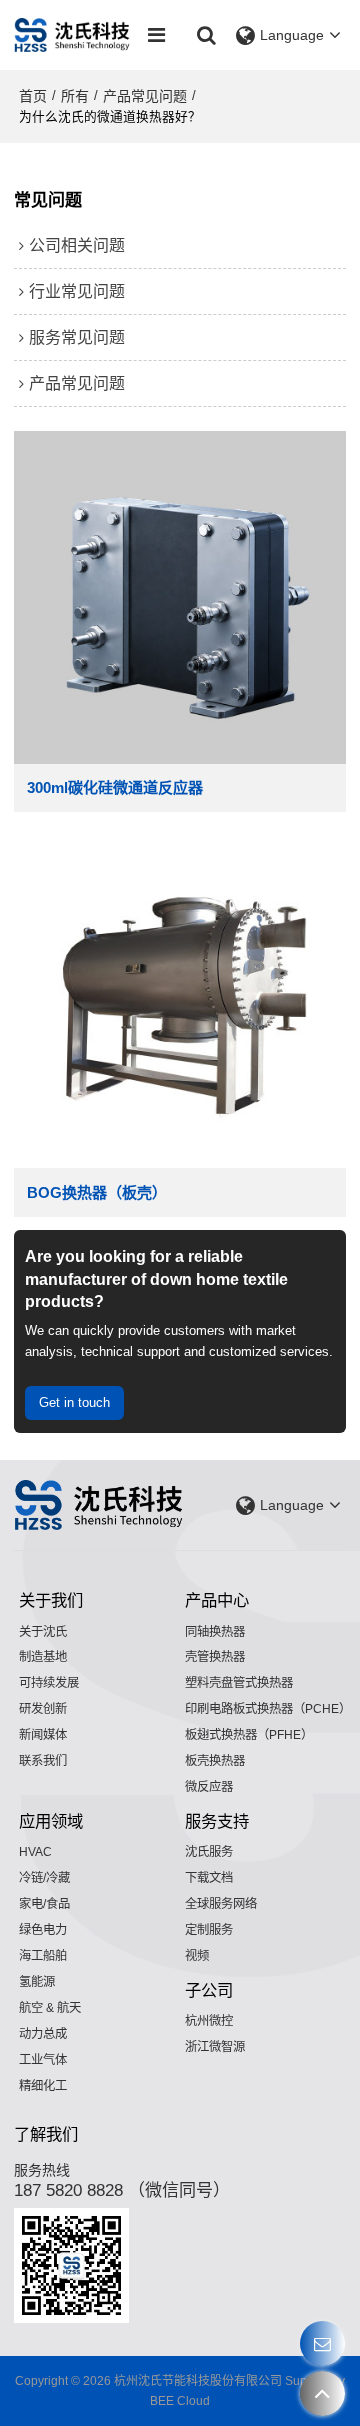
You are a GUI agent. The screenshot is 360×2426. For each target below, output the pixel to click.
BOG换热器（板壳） (97, 1192)
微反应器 (209, 1787)
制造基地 (43, 1657)
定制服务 (209, 1930)
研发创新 (43, 1709)
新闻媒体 (43, 1735)
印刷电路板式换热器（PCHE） (268, 1709)
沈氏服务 (209, 1852)
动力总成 (43, 2034)
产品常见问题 (145, 96)
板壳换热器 (215, 1761)
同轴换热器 (215, 1632)
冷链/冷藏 (44, 1878)
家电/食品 (44, 1904)
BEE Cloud (180, 2401)
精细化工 (43, 2086)
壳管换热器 (215, 1657)
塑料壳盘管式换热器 (239, 1683)
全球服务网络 (221, 1904)
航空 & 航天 (50, 2008)
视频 (197, 1956)
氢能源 (37, 1982)
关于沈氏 (43, 1632)
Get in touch (74, 1402)
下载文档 (209, 1878)
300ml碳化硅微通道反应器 (115, 787)
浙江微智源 (215, 2047)
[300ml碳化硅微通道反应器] (180, 597)
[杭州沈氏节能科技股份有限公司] (73, 35)
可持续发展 (49, 1683)
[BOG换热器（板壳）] (180, 1002)
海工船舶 (43, 1956)
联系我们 (43, 1761)
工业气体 (43, 2060)
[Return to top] (322, 2393)
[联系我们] (322, 2343)
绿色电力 (43, 1930)
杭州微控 (209, 2021)
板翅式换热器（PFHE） (249, 1735)
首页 (33, 96)
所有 (75, 96)
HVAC (35, 1852)
